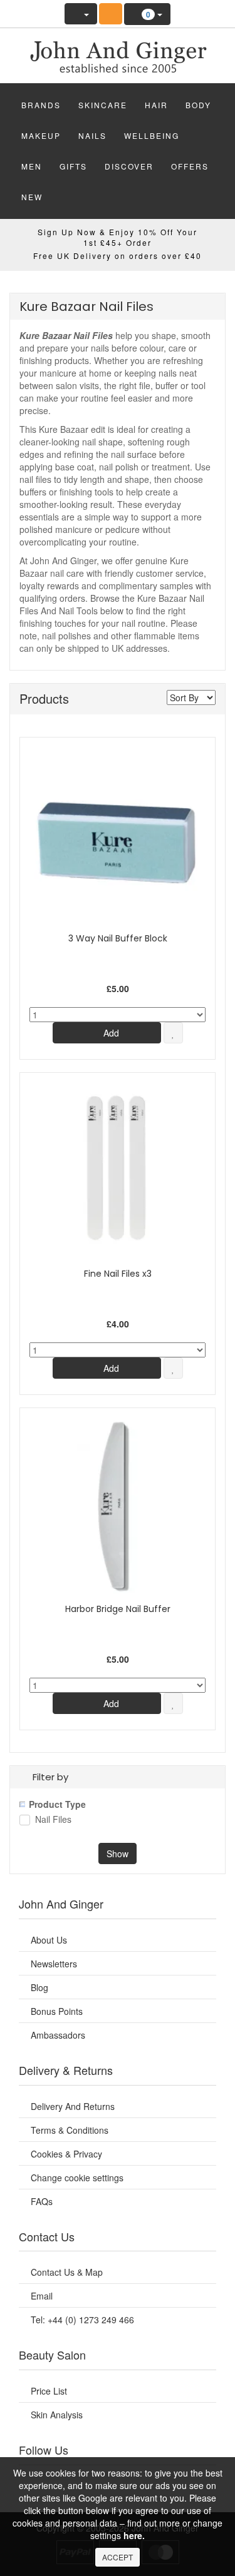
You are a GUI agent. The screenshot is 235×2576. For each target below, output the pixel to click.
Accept (118, 2557)
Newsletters (54, 1964)
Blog (39, 1987)
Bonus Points (57, 2011)
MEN (32, 166)
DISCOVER (129, 166)
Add (110, 1033)
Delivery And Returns (73, 2106)
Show (118, 1853)
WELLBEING (152, 135)
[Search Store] (111, 14)
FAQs (42, 2201)
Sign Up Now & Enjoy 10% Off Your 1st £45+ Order (118, 237)
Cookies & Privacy (66, 2154)
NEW (32, 197)
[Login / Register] (81, 14)
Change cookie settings (77, 2178)
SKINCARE (103, 105)
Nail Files (53, 1820)
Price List (49, 2391)
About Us (49, 1940)
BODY (198, 105)
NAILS (92, 135)
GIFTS (73, 166)
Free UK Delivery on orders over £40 (118, 256)
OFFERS (190, 166)
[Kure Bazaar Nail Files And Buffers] (118, 53)
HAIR (156, 105)
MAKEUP (41, 135)
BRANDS (41, 105)
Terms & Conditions (70, 2130)
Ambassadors (58, 2035)
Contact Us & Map (67, 2272)
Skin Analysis (57, 2415)
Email (42, 2296)
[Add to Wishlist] (173, 1033)
